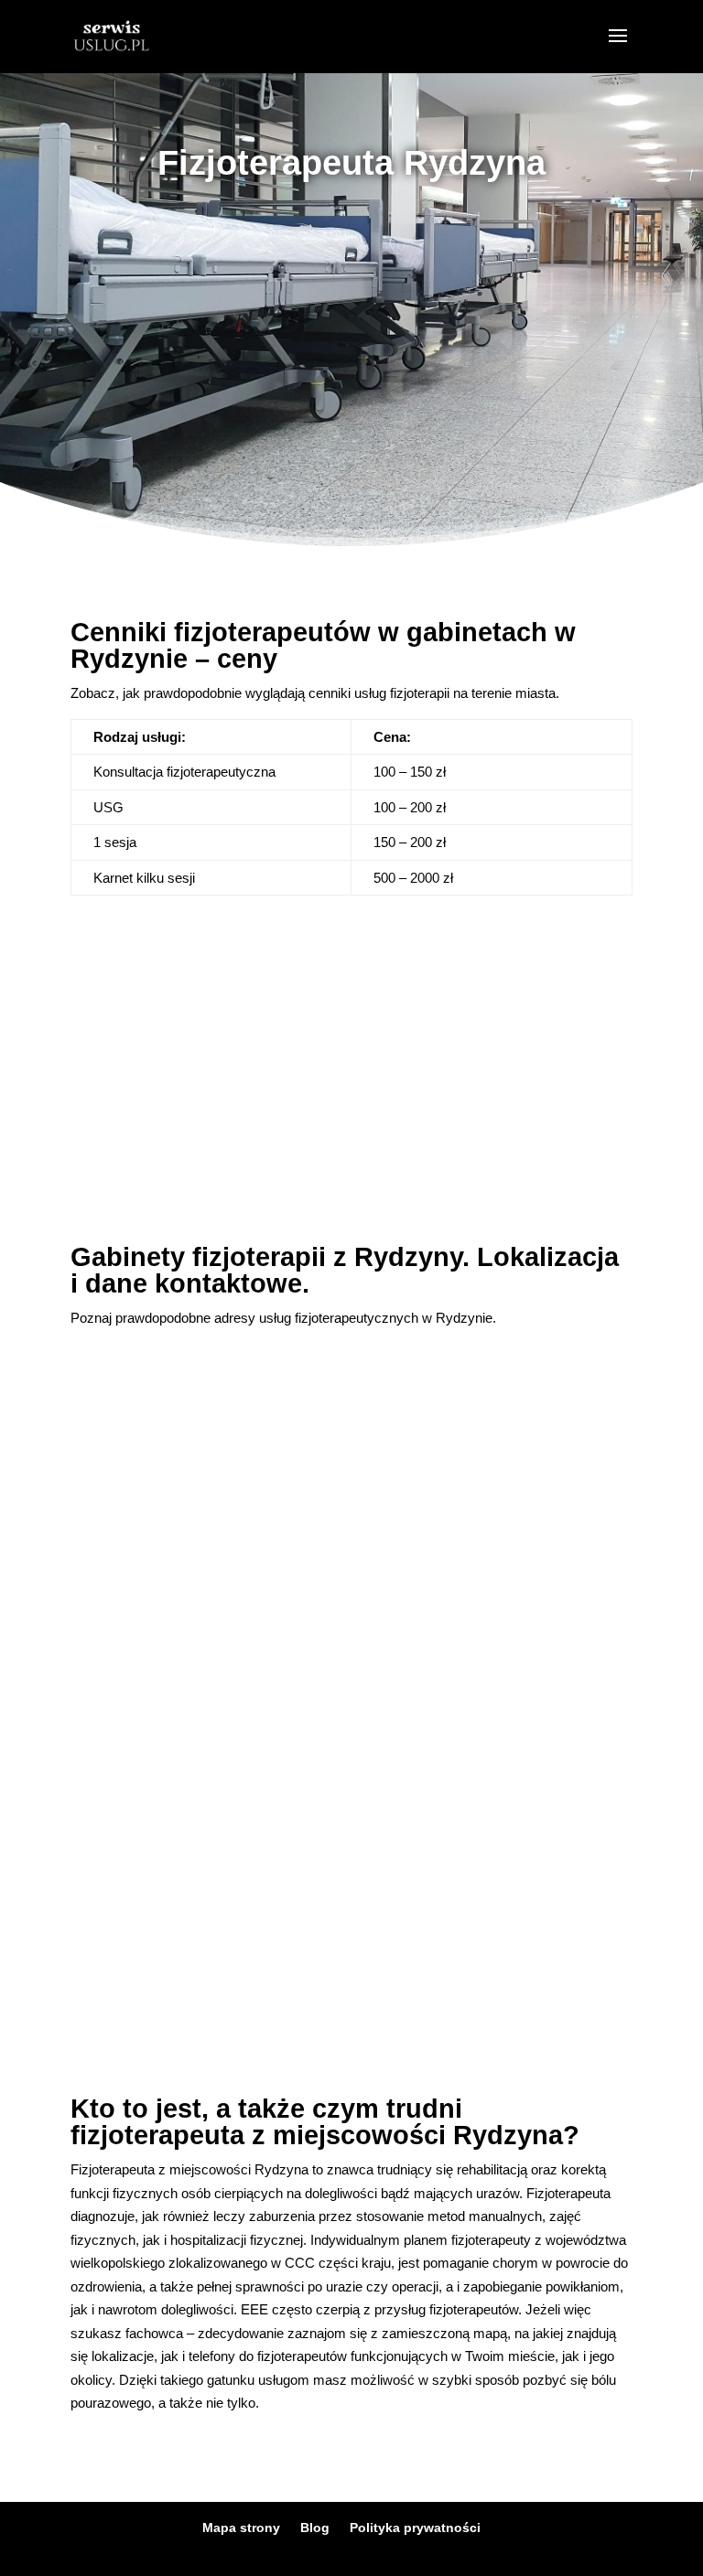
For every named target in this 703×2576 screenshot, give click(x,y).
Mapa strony (241, 2528)
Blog (315, 2528)
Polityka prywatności (415, 2528)
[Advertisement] (351, 345)
